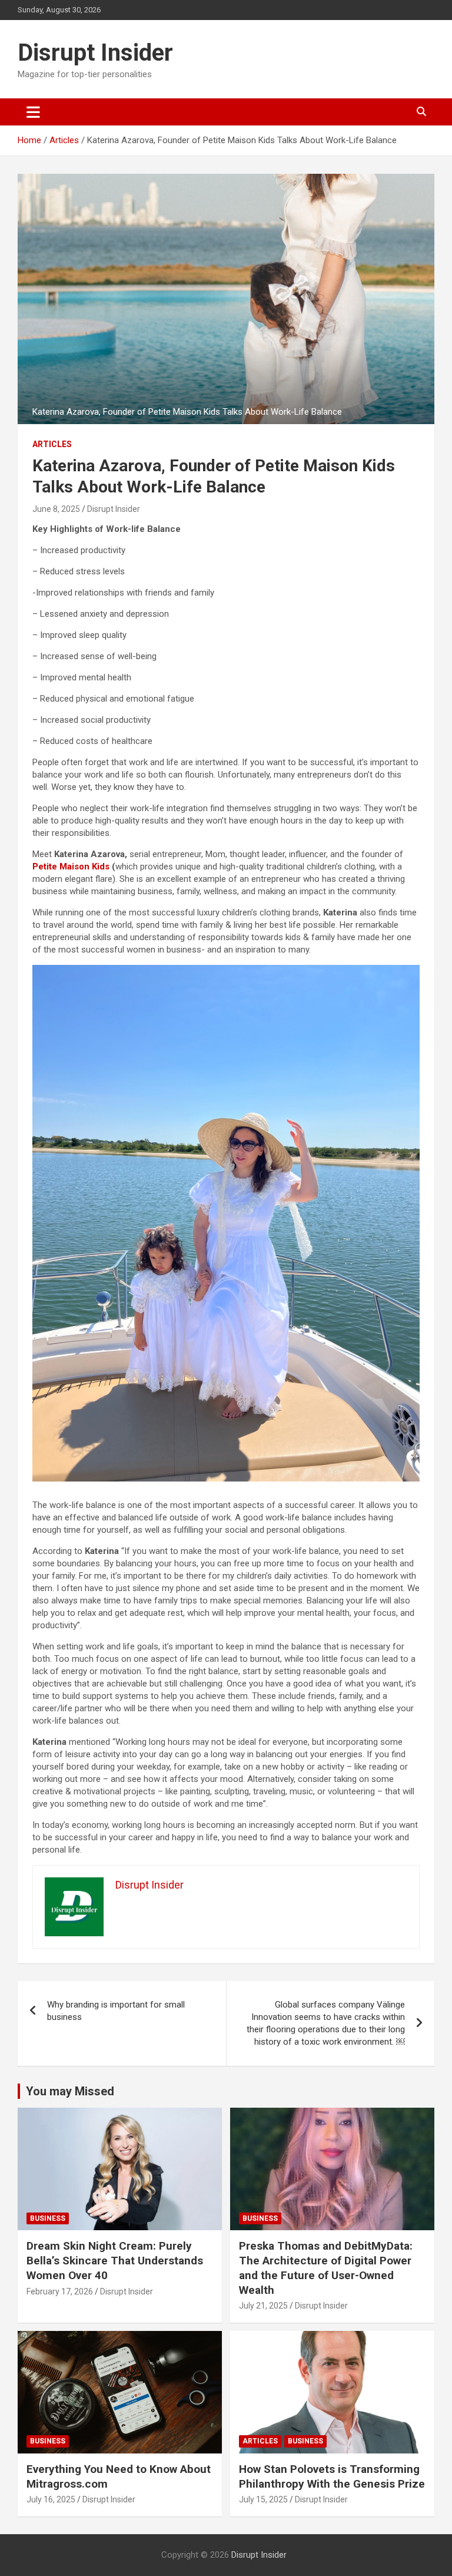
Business (48, 2218)
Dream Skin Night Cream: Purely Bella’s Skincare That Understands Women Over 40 (115, 2260)
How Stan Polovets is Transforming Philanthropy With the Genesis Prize (332, 2476)
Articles (52, 444)
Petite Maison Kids (71, 867)
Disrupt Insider (95, 53)
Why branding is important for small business (116, 2011)
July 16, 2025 (51, 2499)
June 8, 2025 (56, 509)
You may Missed (70, 2091)
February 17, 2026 (60, 2291)
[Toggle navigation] (33, 112)
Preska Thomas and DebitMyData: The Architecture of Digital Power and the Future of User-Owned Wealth (326, 2268)
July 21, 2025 (263, 2306)
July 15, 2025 (263, 2499)
